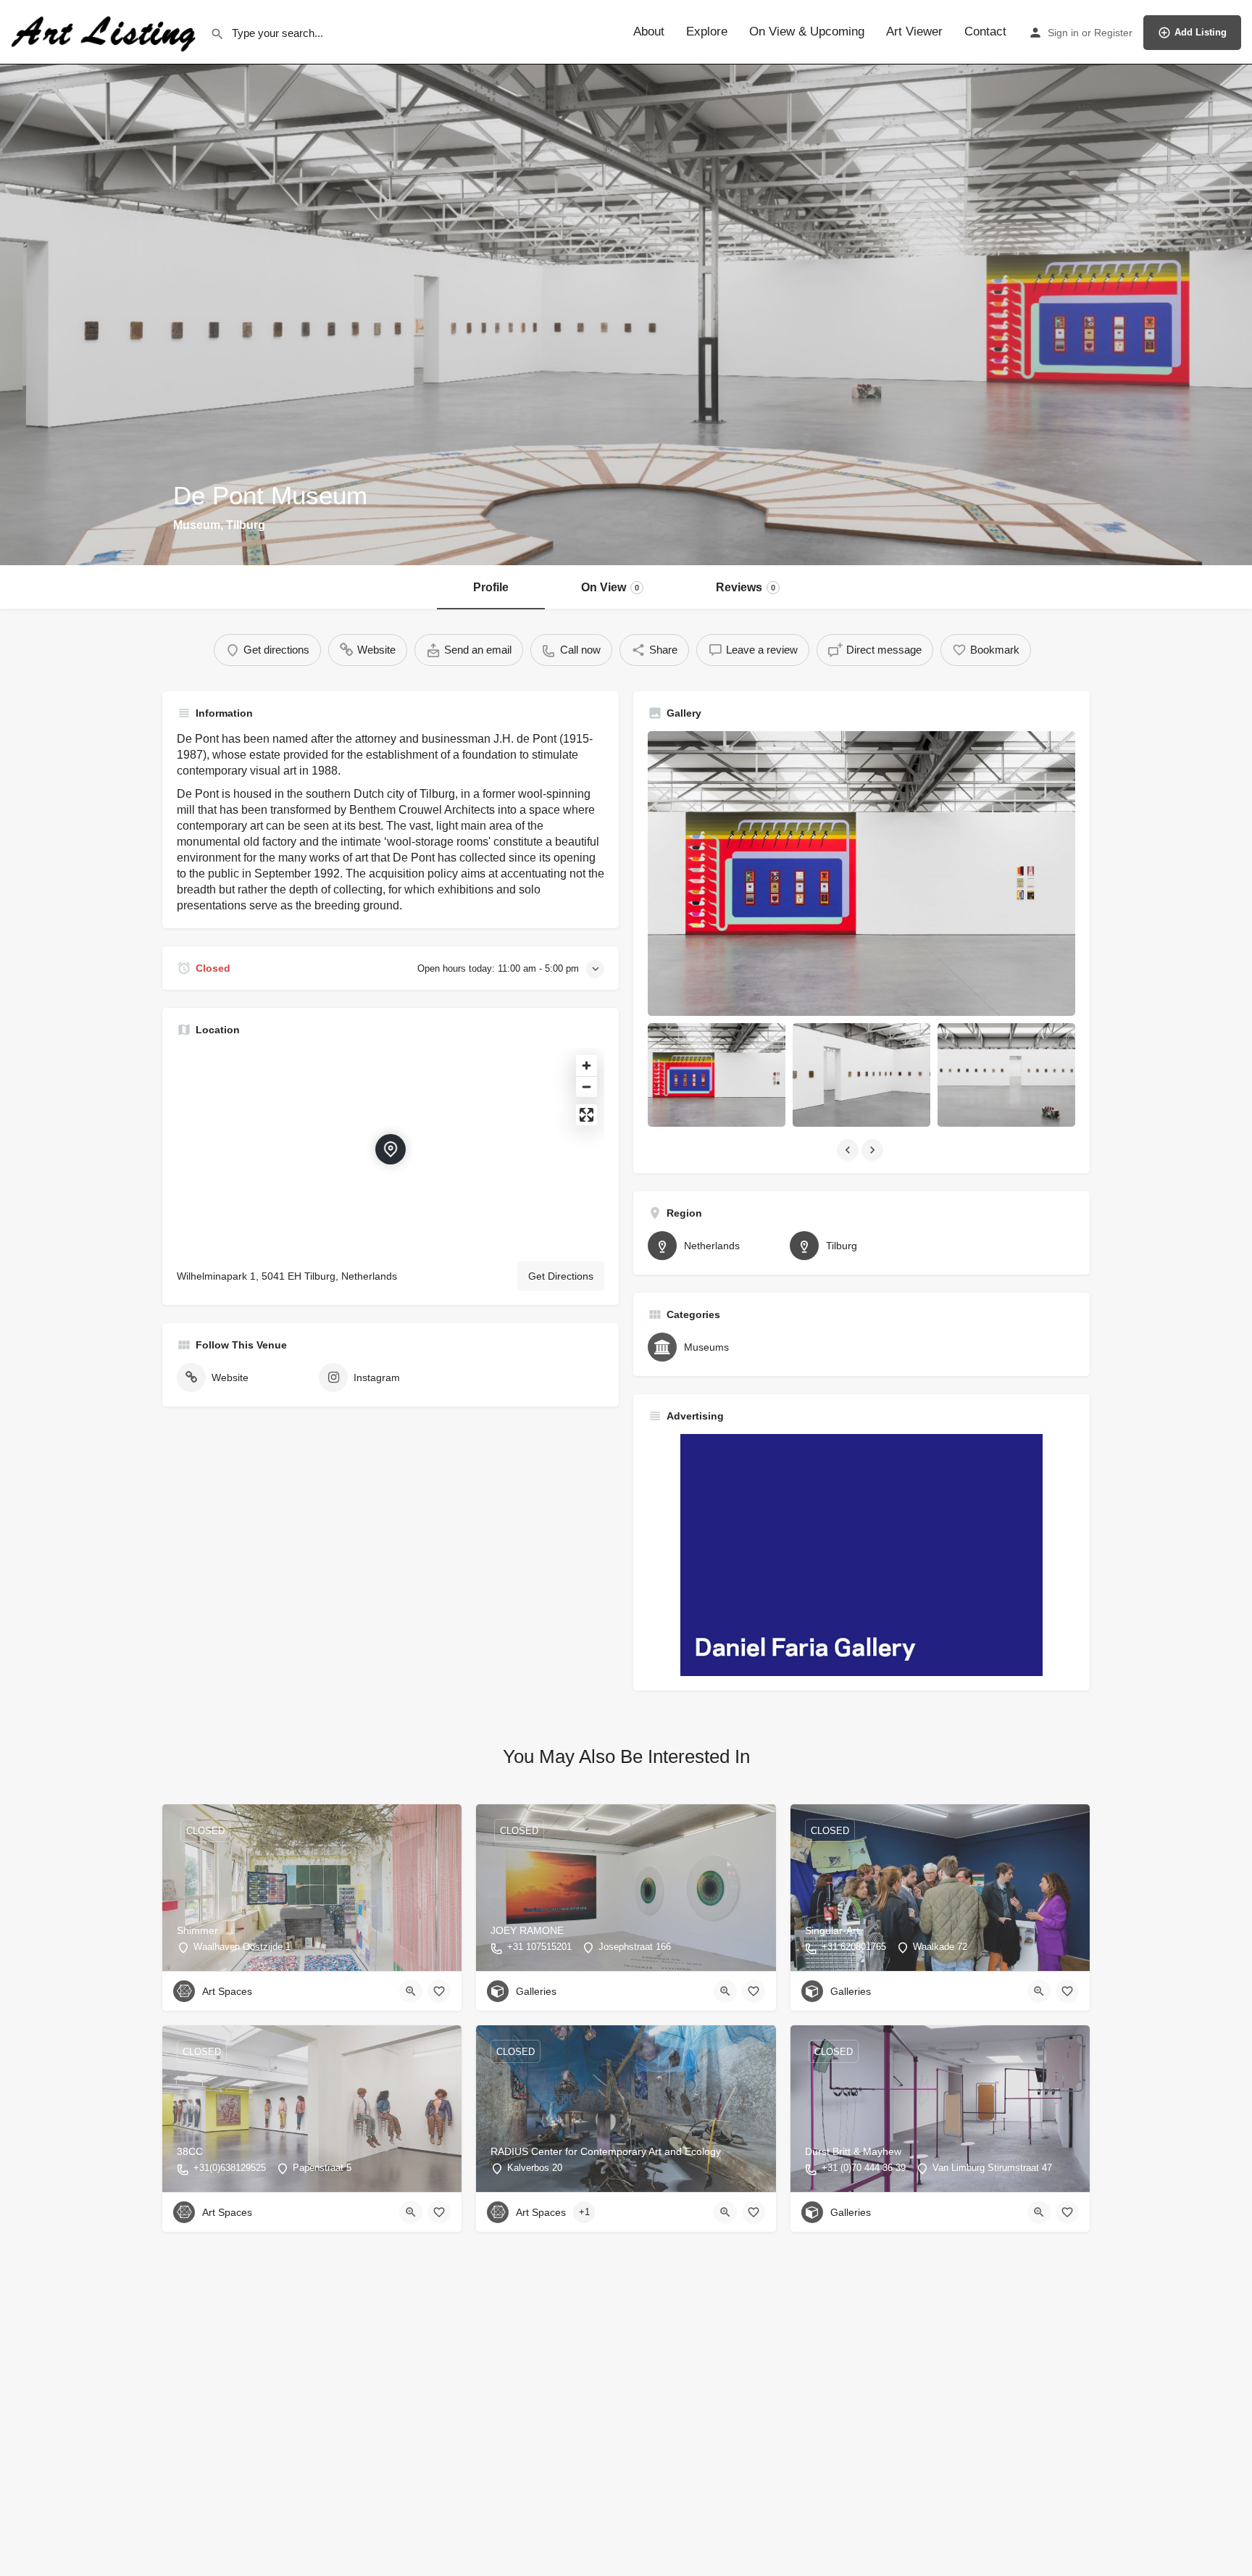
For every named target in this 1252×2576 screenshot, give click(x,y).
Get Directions (561, 1276)
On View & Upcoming (807, 32)
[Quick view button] (411, 1991)
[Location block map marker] (391, 1149)
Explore (707, 32)
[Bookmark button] (439, 1991)
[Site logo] (105, 31)
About (649, 32)
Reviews (746, 587)
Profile (491, 587)
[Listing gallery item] (717, 1075)
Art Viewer (914, 32)
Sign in (1063, 33)
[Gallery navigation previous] (849, 1150)
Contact (985, 32)
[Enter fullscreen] (587, 1115)
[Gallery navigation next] (874, 1150)
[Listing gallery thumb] (861, 874)
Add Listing (1201, 32)
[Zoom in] (587, 1066)
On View (610, 587)
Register (1113, 33)
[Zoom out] (587, 1087)
